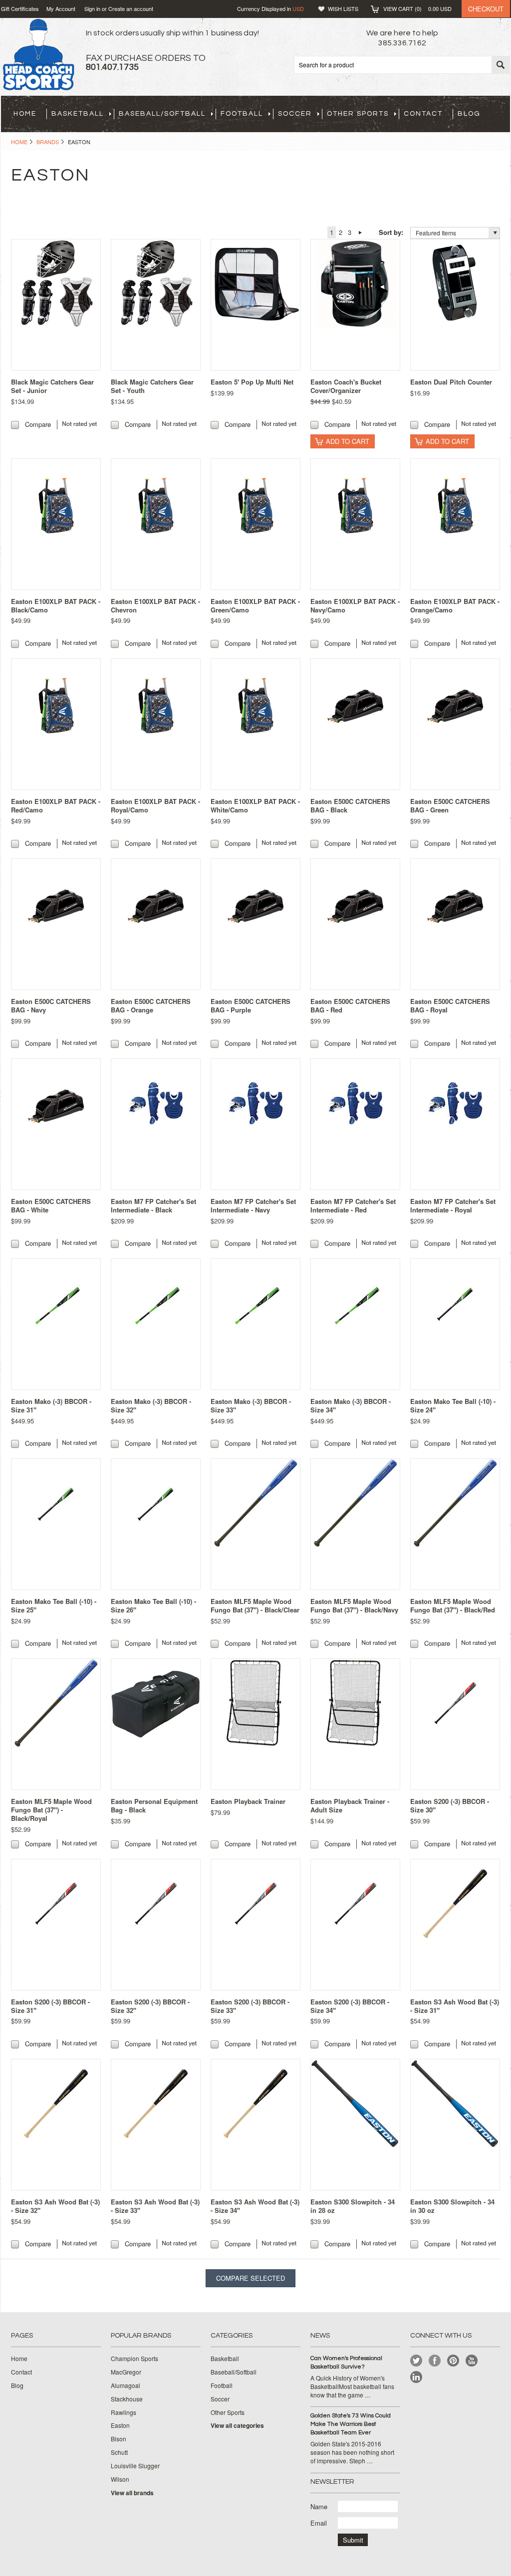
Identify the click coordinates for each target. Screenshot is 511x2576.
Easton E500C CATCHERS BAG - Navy (51, 1005)
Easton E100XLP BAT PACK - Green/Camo (255, 605)
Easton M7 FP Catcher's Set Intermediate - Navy (253, 1205)
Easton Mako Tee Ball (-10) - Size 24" (453, 1405)
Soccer (295, 114)
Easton (120, 2425)
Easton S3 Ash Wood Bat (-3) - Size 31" (455, 2006)
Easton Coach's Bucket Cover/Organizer (346, 386)
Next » (360, 232)
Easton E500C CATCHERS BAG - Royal (450, 1005)
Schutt (119, 2452)
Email (319, 2523)
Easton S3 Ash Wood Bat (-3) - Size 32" (55, 2206)
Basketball (78, 114)
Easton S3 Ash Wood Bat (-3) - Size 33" (155, 2206)
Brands (48, 142)
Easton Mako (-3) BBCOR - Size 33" (251, 1405)
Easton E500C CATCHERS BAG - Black (350, 805)
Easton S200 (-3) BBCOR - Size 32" (150, 2006)
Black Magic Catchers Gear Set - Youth (152, 386)
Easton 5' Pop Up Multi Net (252, 382)
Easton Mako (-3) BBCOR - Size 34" (351, 1405)
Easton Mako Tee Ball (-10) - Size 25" (54, 1605)
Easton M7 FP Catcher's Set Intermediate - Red (353, 1205)
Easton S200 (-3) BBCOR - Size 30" (450, 1805)
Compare (38, 424)
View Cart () (417, 8)
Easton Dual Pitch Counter (451, 382)
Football (242, 114)
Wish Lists (343, 8)
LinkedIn (416, 2377)
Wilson (120, 2479)
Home (19, 142)
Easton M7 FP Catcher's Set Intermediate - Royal (453, 1205)
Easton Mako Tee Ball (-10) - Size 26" (153, 1605)
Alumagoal (126, 2385)
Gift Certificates (20, 8)
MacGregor (126, 2372)
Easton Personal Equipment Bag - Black (154, 1805)
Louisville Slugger (135, 2466)
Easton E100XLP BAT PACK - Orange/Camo (455, 605)
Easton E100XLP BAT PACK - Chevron (155, 605)
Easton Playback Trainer (248, 1801)
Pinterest (453, 2361)
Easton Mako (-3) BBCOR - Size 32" (151, 1405)
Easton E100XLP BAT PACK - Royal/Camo (155, 805)
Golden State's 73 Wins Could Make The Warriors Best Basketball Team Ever (351, 2424)
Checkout (486, 9)
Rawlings (124, 2412)
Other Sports (358, 114)
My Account (61, 8)
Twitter (416, 2361)
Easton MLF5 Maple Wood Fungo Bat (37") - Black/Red (453, 1605)
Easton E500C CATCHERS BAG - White (51, 1205)
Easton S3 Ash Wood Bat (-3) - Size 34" (255, 2206)
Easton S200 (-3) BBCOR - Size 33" (250, 2006)
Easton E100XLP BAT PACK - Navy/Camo (355, 605)
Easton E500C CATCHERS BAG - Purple (251, 1005)
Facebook (435, 2361)
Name (319, 2506)
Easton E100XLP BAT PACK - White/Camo (255, 805)
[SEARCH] (501, 65)
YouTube (472, 2361)
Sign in (92, 8)
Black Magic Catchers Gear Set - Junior (52, 386)
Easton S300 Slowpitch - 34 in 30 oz (452, 2206)
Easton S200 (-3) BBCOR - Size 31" (50, 2006)
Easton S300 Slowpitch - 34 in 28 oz (353, 2206)
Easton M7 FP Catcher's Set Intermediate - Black (153, 1205)
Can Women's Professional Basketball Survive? (346, 2363)
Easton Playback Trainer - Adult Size (350, 1805)
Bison (119, 2439)
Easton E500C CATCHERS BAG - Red (350, 1005)
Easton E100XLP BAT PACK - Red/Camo (56, 805)
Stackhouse (127, 2399)
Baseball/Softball (162, 114)
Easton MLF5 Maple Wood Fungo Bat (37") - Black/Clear (255, 1605)
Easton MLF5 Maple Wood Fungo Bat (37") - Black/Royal (51, 1810)
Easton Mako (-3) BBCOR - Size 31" (51, 1405)
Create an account (131, 8)
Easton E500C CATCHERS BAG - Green (450, 805)
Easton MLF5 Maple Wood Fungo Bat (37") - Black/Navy (354, 1605)
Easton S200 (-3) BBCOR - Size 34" (350, 2006)
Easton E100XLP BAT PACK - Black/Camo (56, 605)
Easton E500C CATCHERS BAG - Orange (151, 1005)
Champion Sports (134, 2359)
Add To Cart (348, 441)
